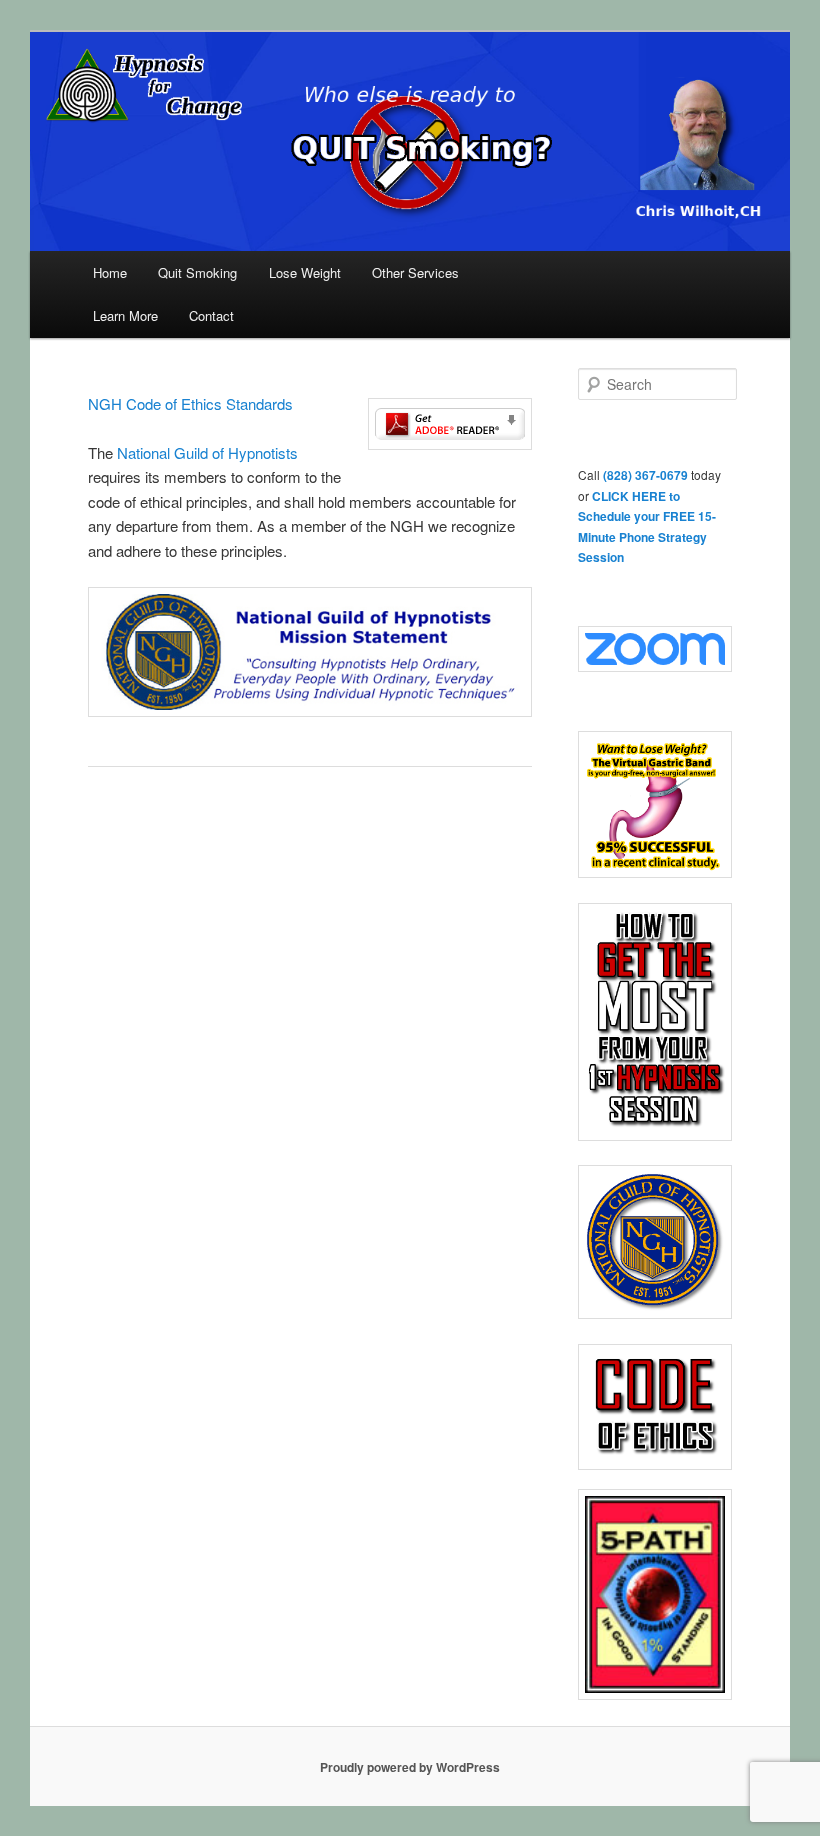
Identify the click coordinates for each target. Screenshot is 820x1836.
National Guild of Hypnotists (207, 452)
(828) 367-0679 (645, 475)
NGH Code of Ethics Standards (192, 403)
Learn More (125, 315)
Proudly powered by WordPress (410, 1767)
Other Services (415, 272)
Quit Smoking (197, 272)
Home (110, 272)
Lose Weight (305, 272)
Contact (211, 315)
